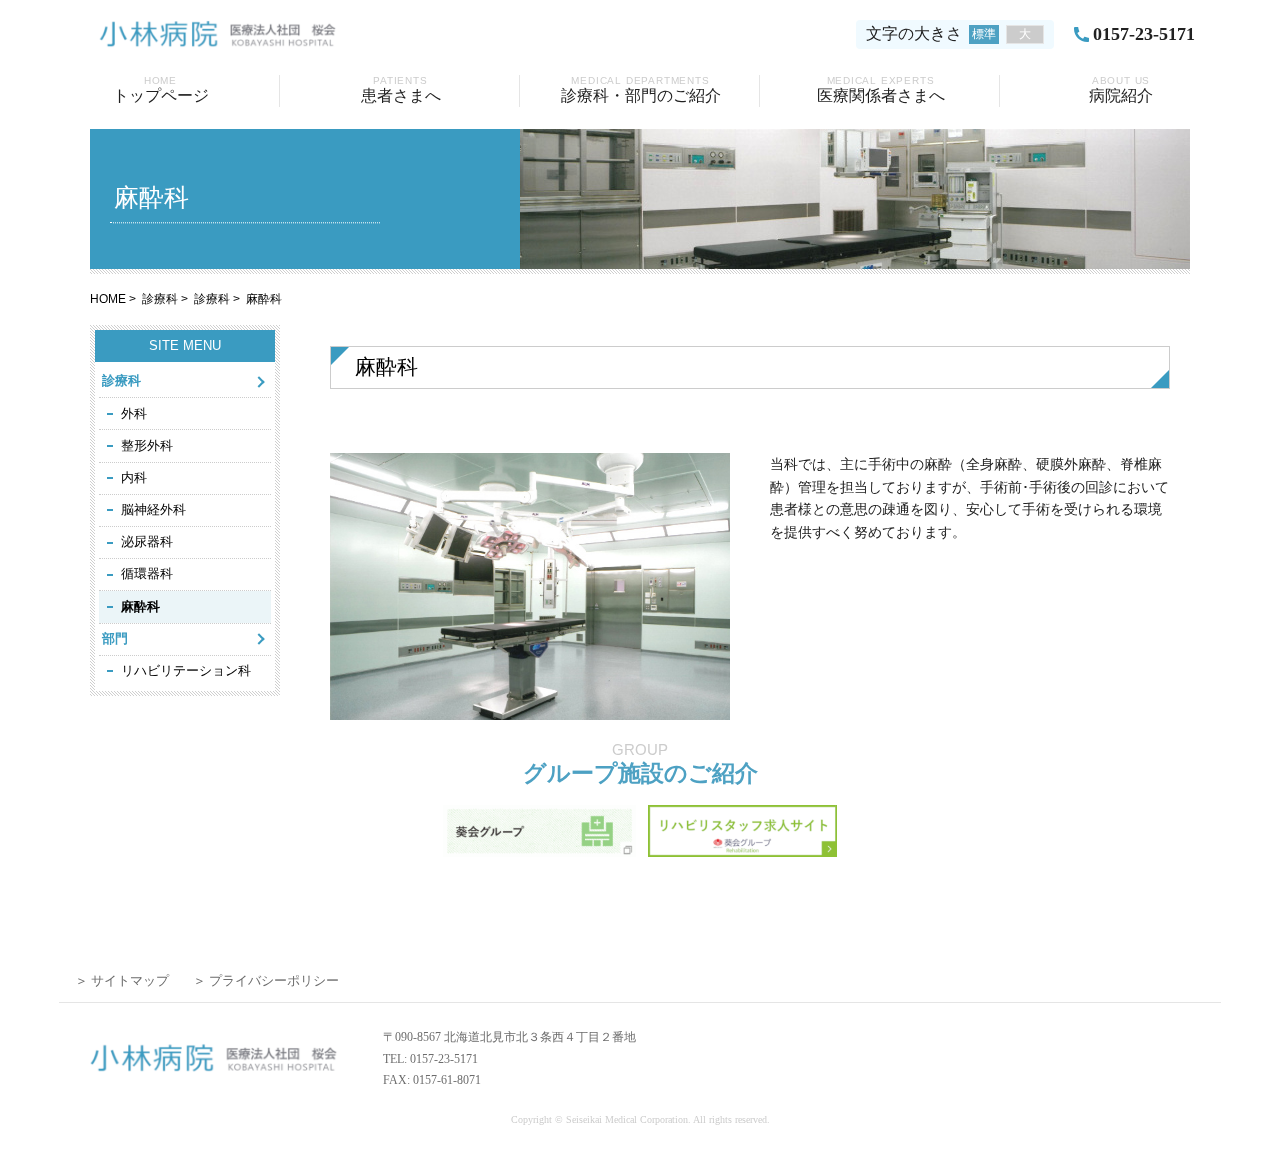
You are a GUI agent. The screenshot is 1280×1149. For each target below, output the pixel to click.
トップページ (161, 89)
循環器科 (147, 573)
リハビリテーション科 (186, 670)
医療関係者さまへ (881, 89)
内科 (134, 477)
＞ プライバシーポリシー (266, 980)
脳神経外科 (153, 509)
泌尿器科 (147, 541)
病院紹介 (1121, 89)
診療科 (160, 298)
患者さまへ (401, 89)
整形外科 (147, 445)
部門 (115, 638)
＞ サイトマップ (122, 980)
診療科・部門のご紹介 (641, 89)
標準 (984, 34)
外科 (134, 413)
